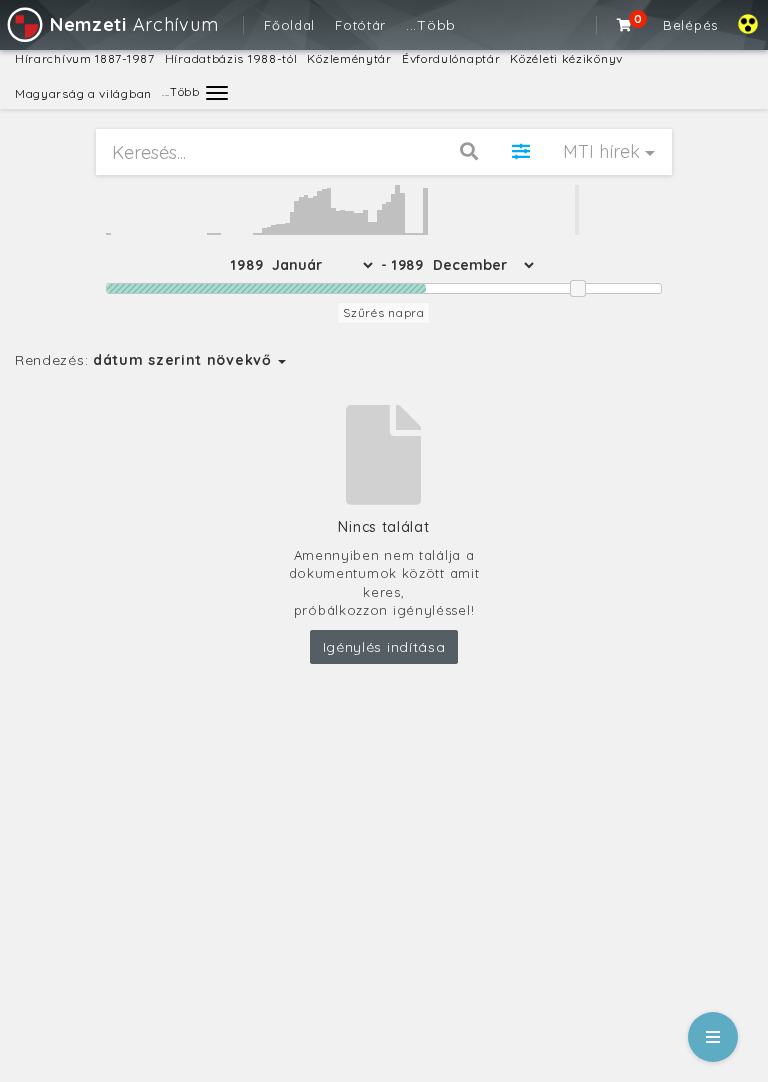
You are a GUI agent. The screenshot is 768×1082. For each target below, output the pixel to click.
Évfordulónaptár (451, 58)
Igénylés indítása (384, 647)
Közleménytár (349, 58)
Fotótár (360, 25)
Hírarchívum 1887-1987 (85, 58)
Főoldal (289, 25)
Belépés (690, 25)
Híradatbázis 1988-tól (231, 58)
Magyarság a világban (83, 93)
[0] (625, 25)
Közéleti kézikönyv (566, 58)
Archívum (134, 24)
